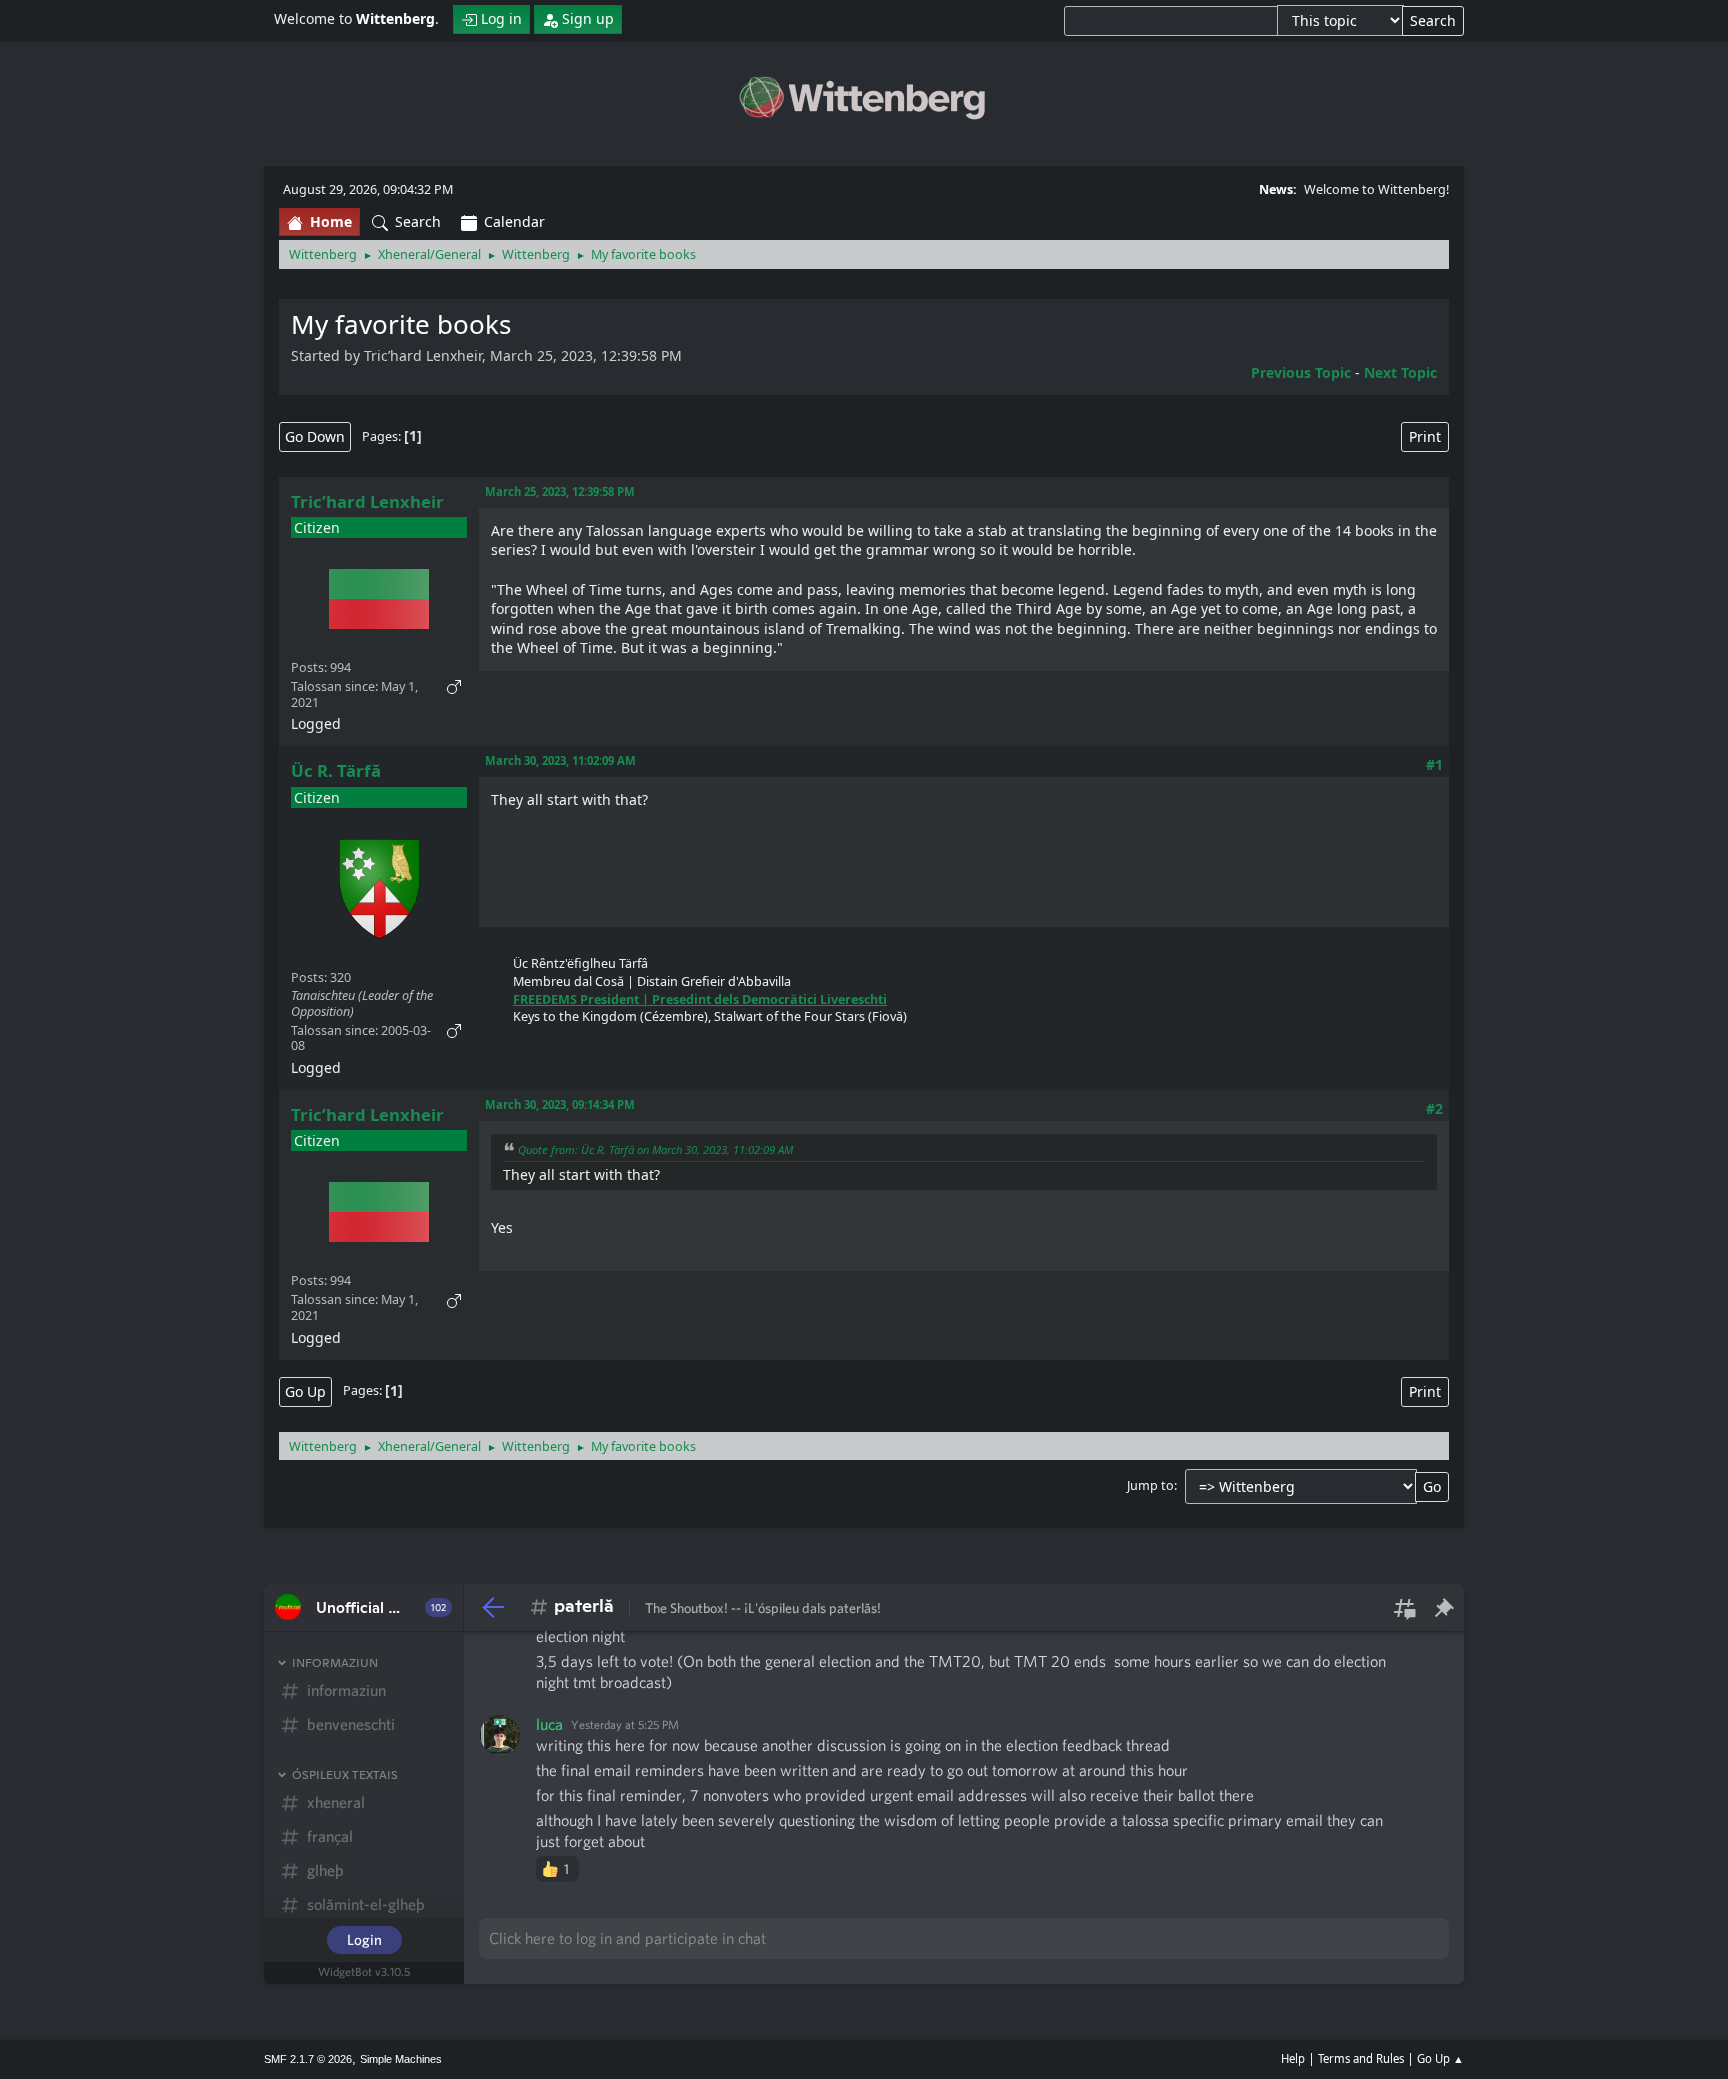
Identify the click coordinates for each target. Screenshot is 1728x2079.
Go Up (305, 1391)
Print (1425, 436)
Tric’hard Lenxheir (367, 501)
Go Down (315, 436)
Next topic (1400, 372)
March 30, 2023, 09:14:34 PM (560, 1104)
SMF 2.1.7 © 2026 (308, 2059)
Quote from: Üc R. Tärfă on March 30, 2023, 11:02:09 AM (655, 1149)
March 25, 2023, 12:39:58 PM (560, 491)
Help (1293, 2058)
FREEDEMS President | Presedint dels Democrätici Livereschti (700, 999)
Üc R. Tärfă (336, 770)
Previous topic (1301, 372)
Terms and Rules (1361, 2058)
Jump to (1150, 1485)
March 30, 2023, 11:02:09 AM (560, 760)
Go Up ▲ (1440, 2058)
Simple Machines (401, 2059)
